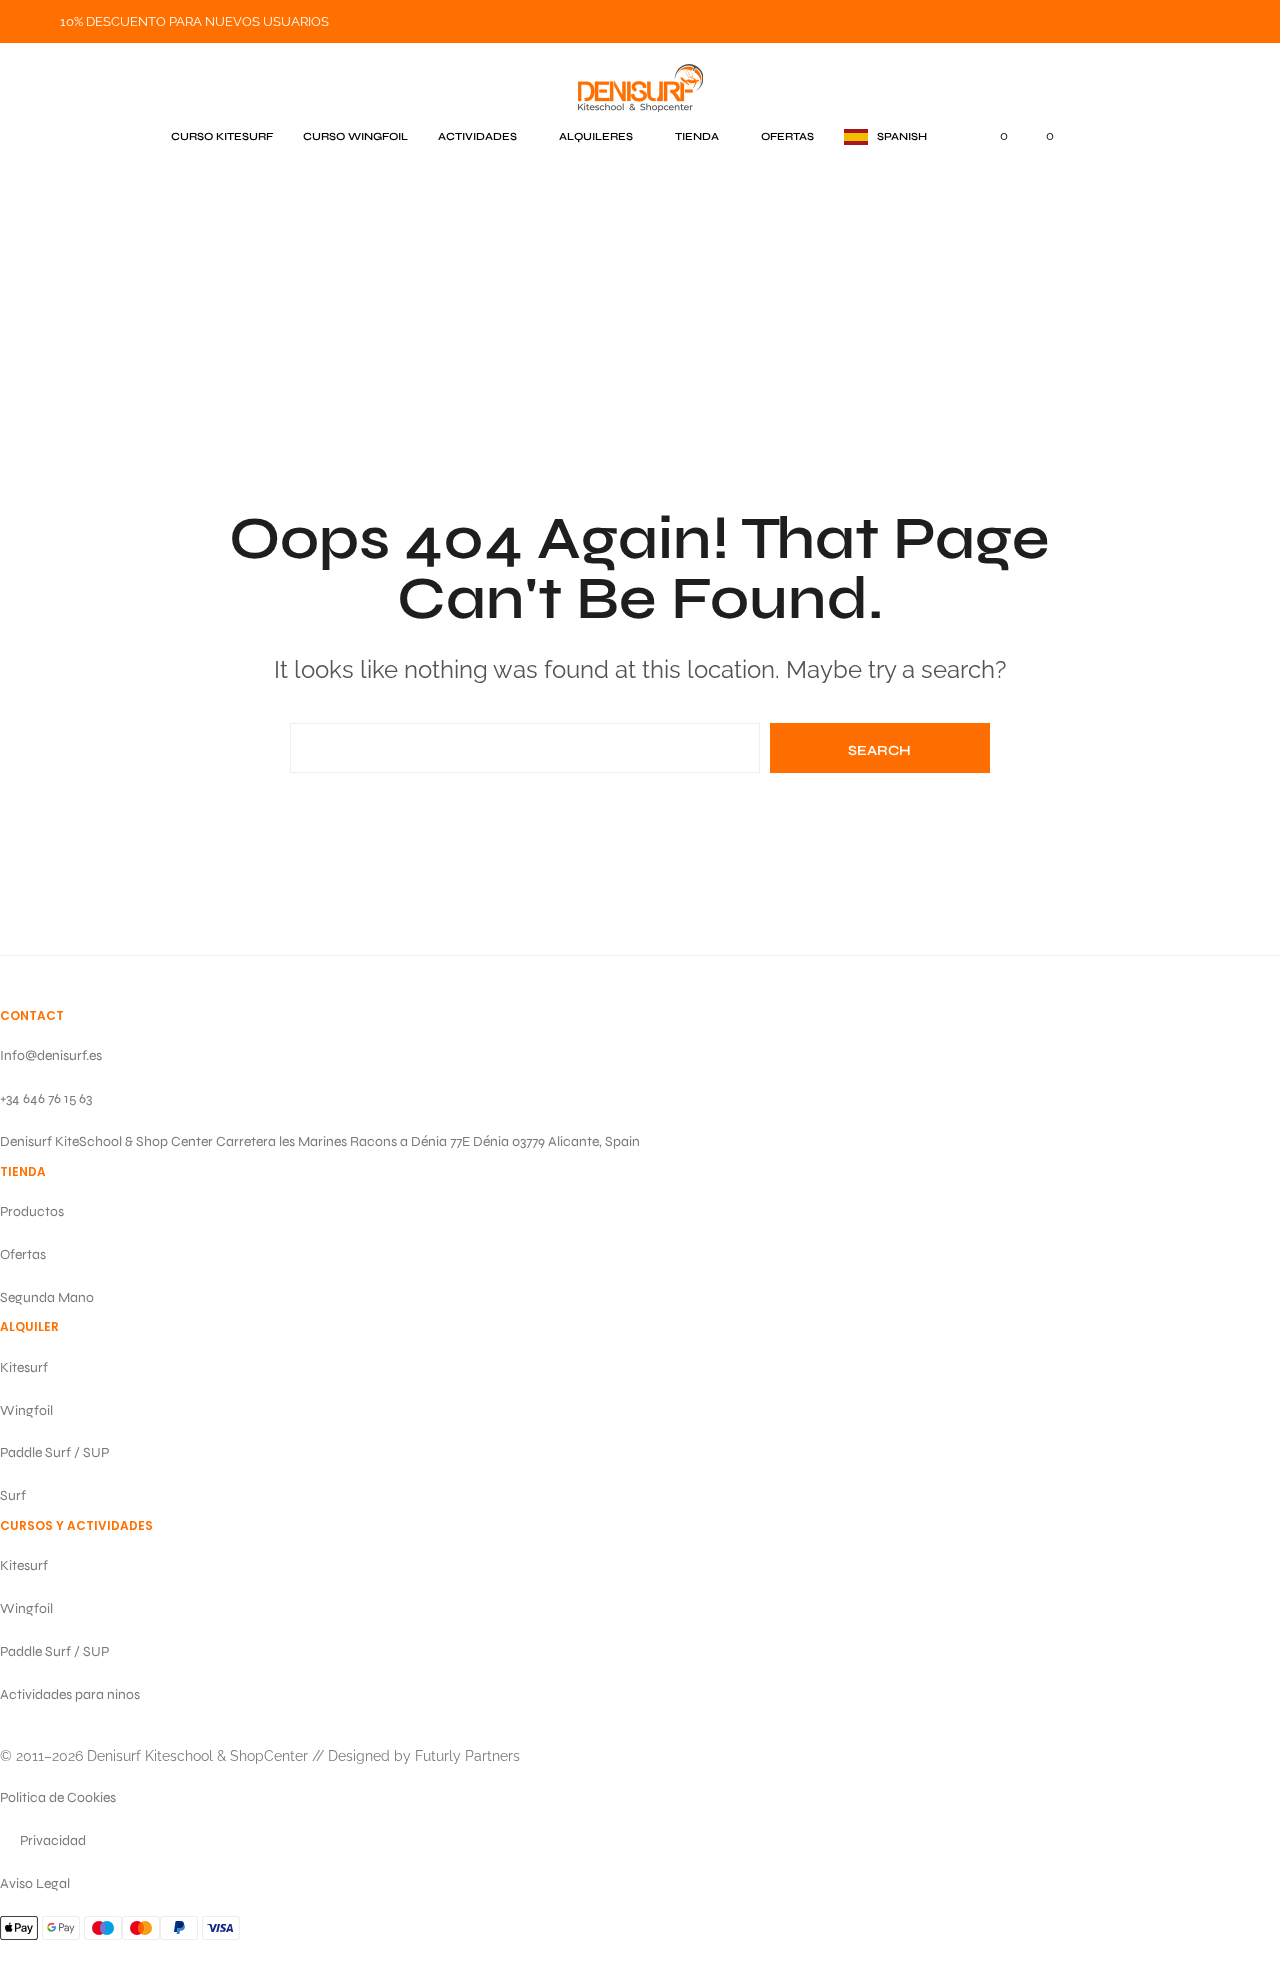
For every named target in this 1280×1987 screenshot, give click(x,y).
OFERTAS (787, 136)
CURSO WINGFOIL (355, 136)
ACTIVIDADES (477, 136)
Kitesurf (24, 1367)
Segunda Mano (47, 1297)
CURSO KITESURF (222, 136)
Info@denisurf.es (51, 1055)
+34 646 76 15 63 (46, 1098)
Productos (32, 1211)
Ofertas (23, 1254)
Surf (13, 1495)
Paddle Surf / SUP (54, 1452)
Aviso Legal (35, 1883)
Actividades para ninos (70, 1694)
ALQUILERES (596, 136)
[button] (885, 137)
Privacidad (53, 1840)
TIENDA (697, 136)
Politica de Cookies (58, 1797)
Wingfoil (26, 1410)
